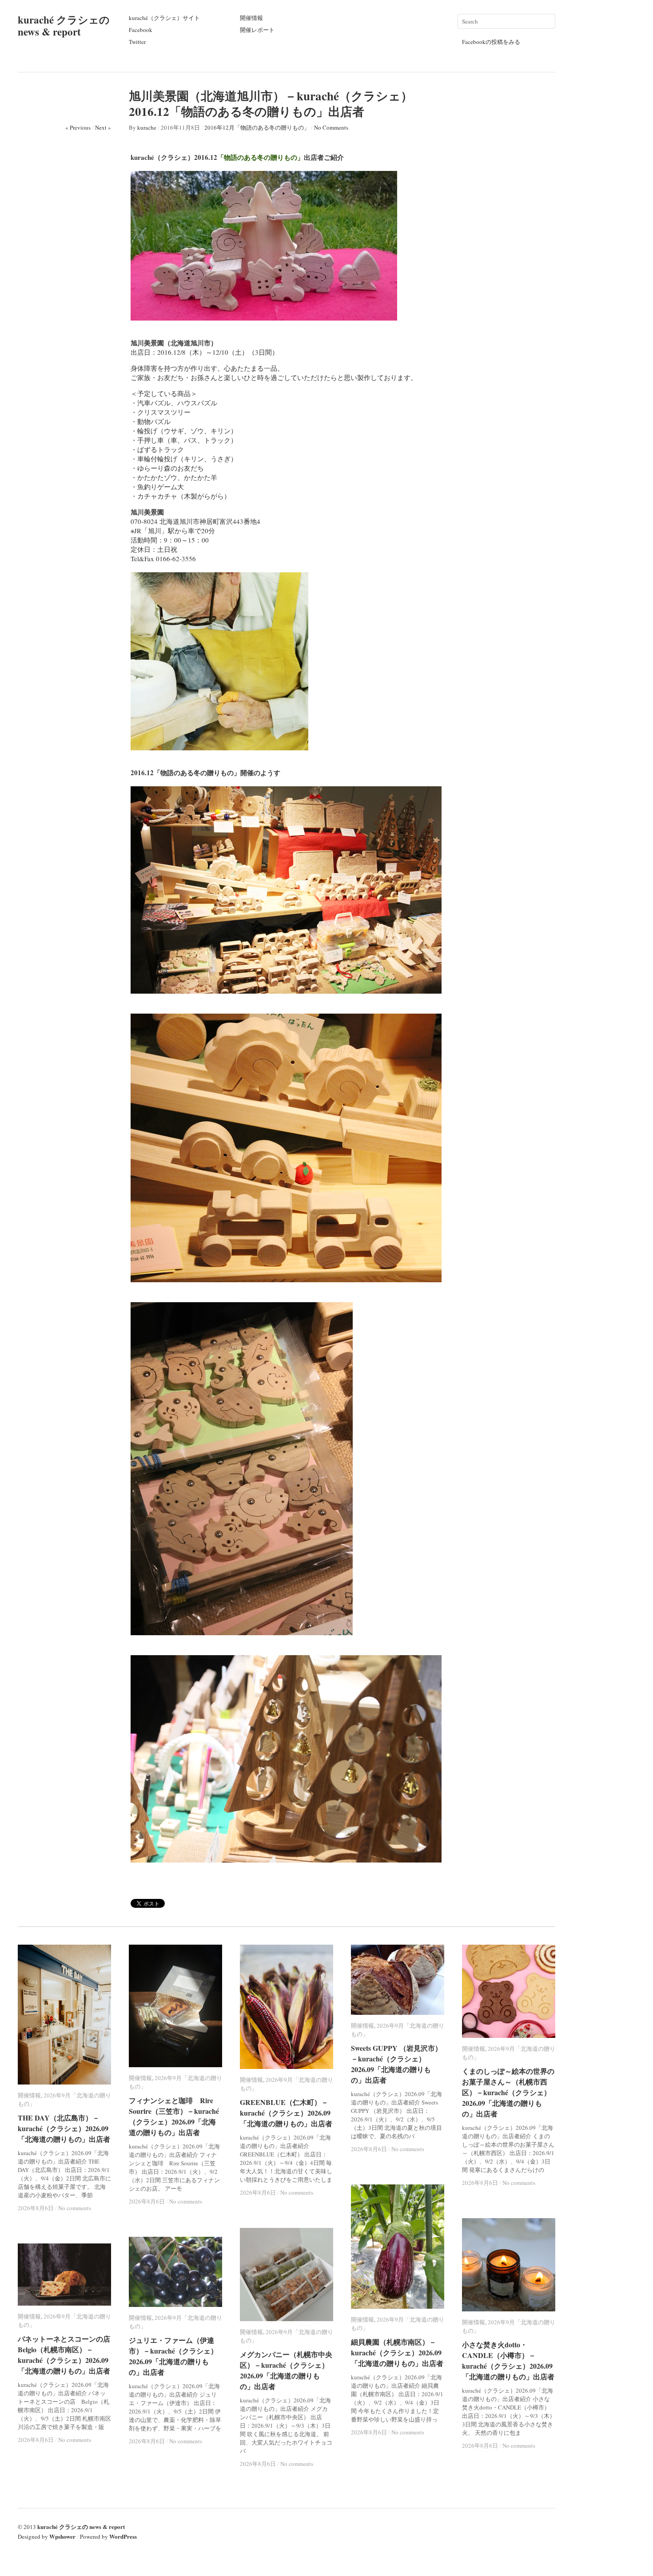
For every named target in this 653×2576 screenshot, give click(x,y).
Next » (103, 127)
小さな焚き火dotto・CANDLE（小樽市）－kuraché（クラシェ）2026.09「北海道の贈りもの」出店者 (508, 2360)
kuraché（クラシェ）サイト (164, 18)
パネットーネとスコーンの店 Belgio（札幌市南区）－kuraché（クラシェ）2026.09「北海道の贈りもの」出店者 (68, 2355)
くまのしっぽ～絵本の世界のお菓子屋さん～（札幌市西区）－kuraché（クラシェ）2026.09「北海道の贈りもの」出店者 (508, 2092)
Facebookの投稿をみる (491, 42)
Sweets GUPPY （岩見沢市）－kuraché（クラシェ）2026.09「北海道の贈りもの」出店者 (396, 2064)
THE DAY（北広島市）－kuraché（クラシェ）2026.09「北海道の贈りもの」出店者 (64, 2128)
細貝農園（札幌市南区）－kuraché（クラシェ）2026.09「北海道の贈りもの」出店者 (397, 2352)
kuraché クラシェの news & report (64, 26)
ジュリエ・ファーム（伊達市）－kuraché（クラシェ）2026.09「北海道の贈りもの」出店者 (173, 2356)
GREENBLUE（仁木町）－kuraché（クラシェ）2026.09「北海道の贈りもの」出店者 (286, 2113)
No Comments (331, 127)
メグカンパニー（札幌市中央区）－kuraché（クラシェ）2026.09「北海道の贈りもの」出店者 (286, 2370)
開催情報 (251, 18)
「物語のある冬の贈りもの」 (261, 157)
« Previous (78, 127)
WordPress (123, 2536)
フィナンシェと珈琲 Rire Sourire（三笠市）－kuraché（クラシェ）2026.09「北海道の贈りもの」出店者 (174, 2116)
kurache (147, 127)
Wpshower (62, 2536)
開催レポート (257, 30)
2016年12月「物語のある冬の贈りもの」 (257, 127)
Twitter (137, 42)
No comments (75, 2208)
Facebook (141, 30)
